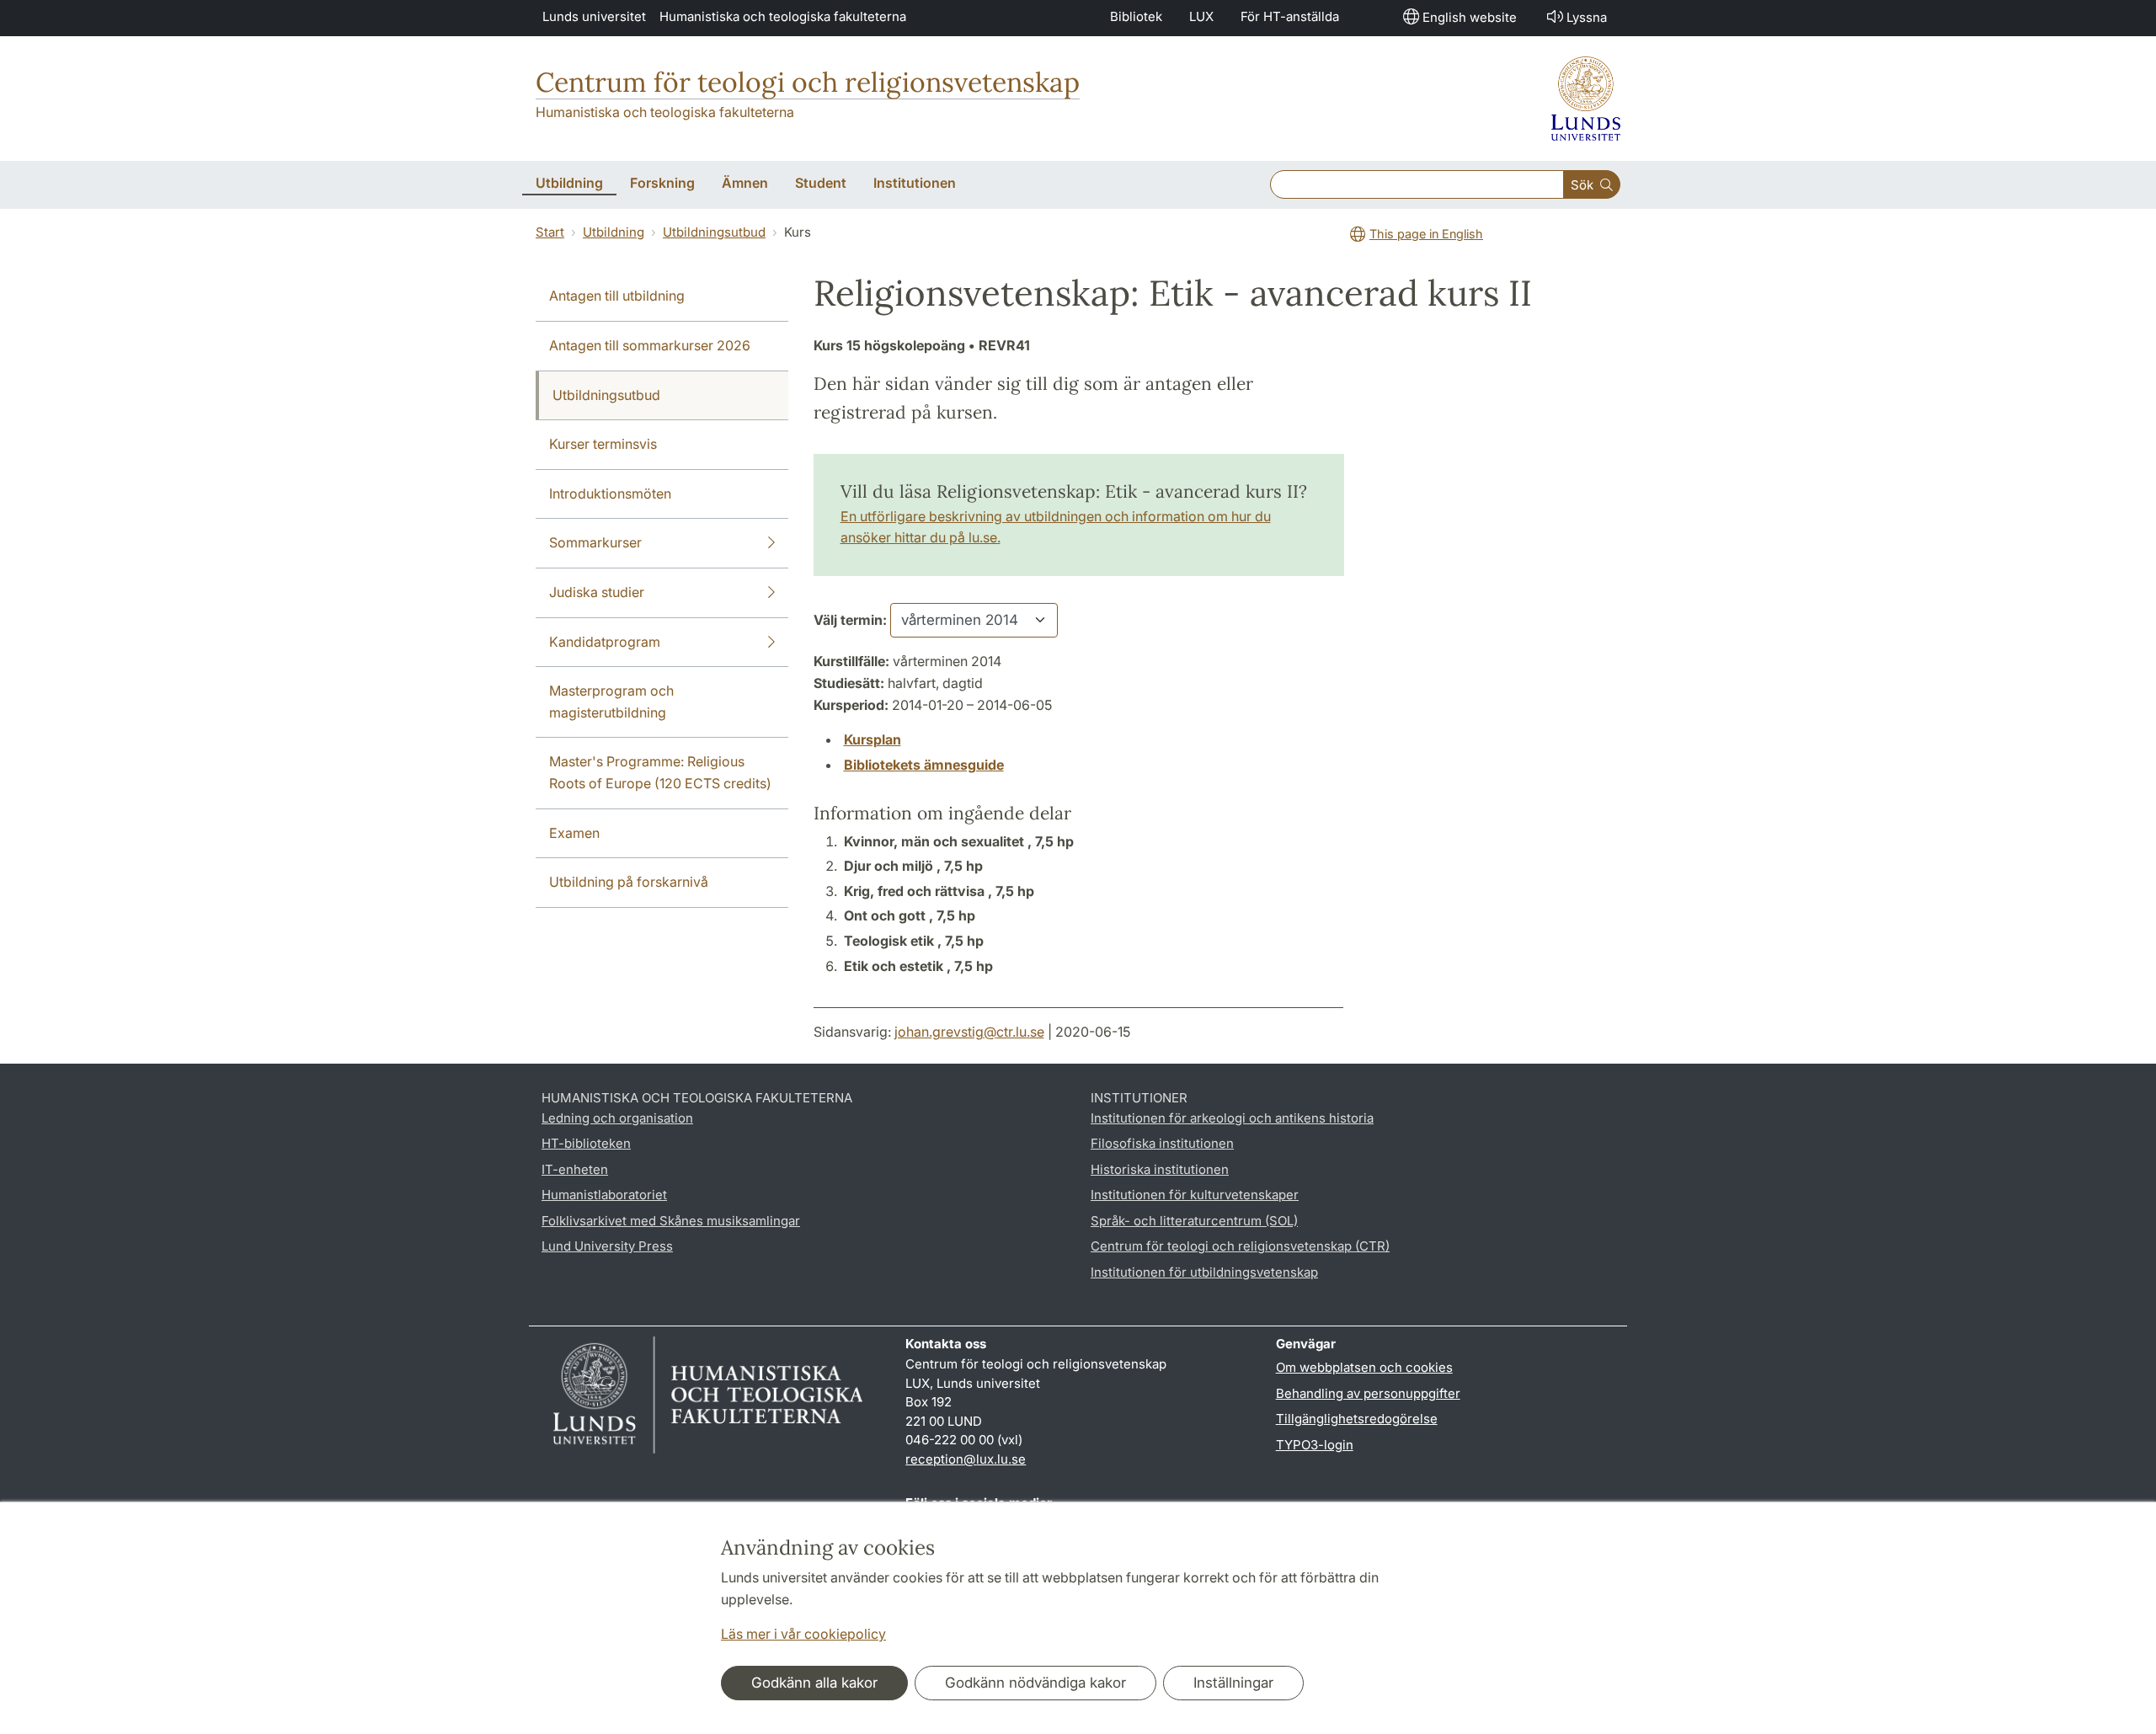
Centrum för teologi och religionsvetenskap (808, 82)
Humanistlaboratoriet (604, 1195)
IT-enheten (575, 1169)
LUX (1201, 16)
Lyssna (1587, 17)
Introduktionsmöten (610, 494)
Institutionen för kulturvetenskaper (1195, 1195)
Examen (574, 833)
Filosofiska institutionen (1162, 1143)
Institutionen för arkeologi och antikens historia (1232, 1118)
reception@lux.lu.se (966, 1459)
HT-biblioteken (586, 1143)
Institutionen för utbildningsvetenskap (1204, 1272)
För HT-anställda (1290, 16)
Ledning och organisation (617, 1118)
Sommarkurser (595, 542)
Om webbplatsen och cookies (1364, 1367)
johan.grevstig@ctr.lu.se (969, 1032)
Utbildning (614, 232)
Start (550, 232)
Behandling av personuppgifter (1368, 1393)
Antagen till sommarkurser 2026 (650, 345)
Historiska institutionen (1160, 1169)
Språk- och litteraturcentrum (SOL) (1194, 1221)
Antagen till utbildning (617, 296)
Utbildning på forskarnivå (629, 882)
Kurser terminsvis (603, 444)
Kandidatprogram (605, 642)
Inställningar (1233, 1683)
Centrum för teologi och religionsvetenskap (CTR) (1240, 1246)
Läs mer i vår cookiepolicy (803, 1634)
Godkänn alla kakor (814, 1683)
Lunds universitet (594, 16)
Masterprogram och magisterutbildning (611, 702)
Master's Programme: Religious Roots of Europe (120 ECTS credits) (660, 772)
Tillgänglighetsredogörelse (1357, 1419)
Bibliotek (1136, 16)
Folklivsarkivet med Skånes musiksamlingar (671, 1221)
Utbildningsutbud (714, 232)
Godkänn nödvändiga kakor (1035, 1683)
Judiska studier (597, 592)
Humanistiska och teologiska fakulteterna (783, 16)
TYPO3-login (1315, 1445)
